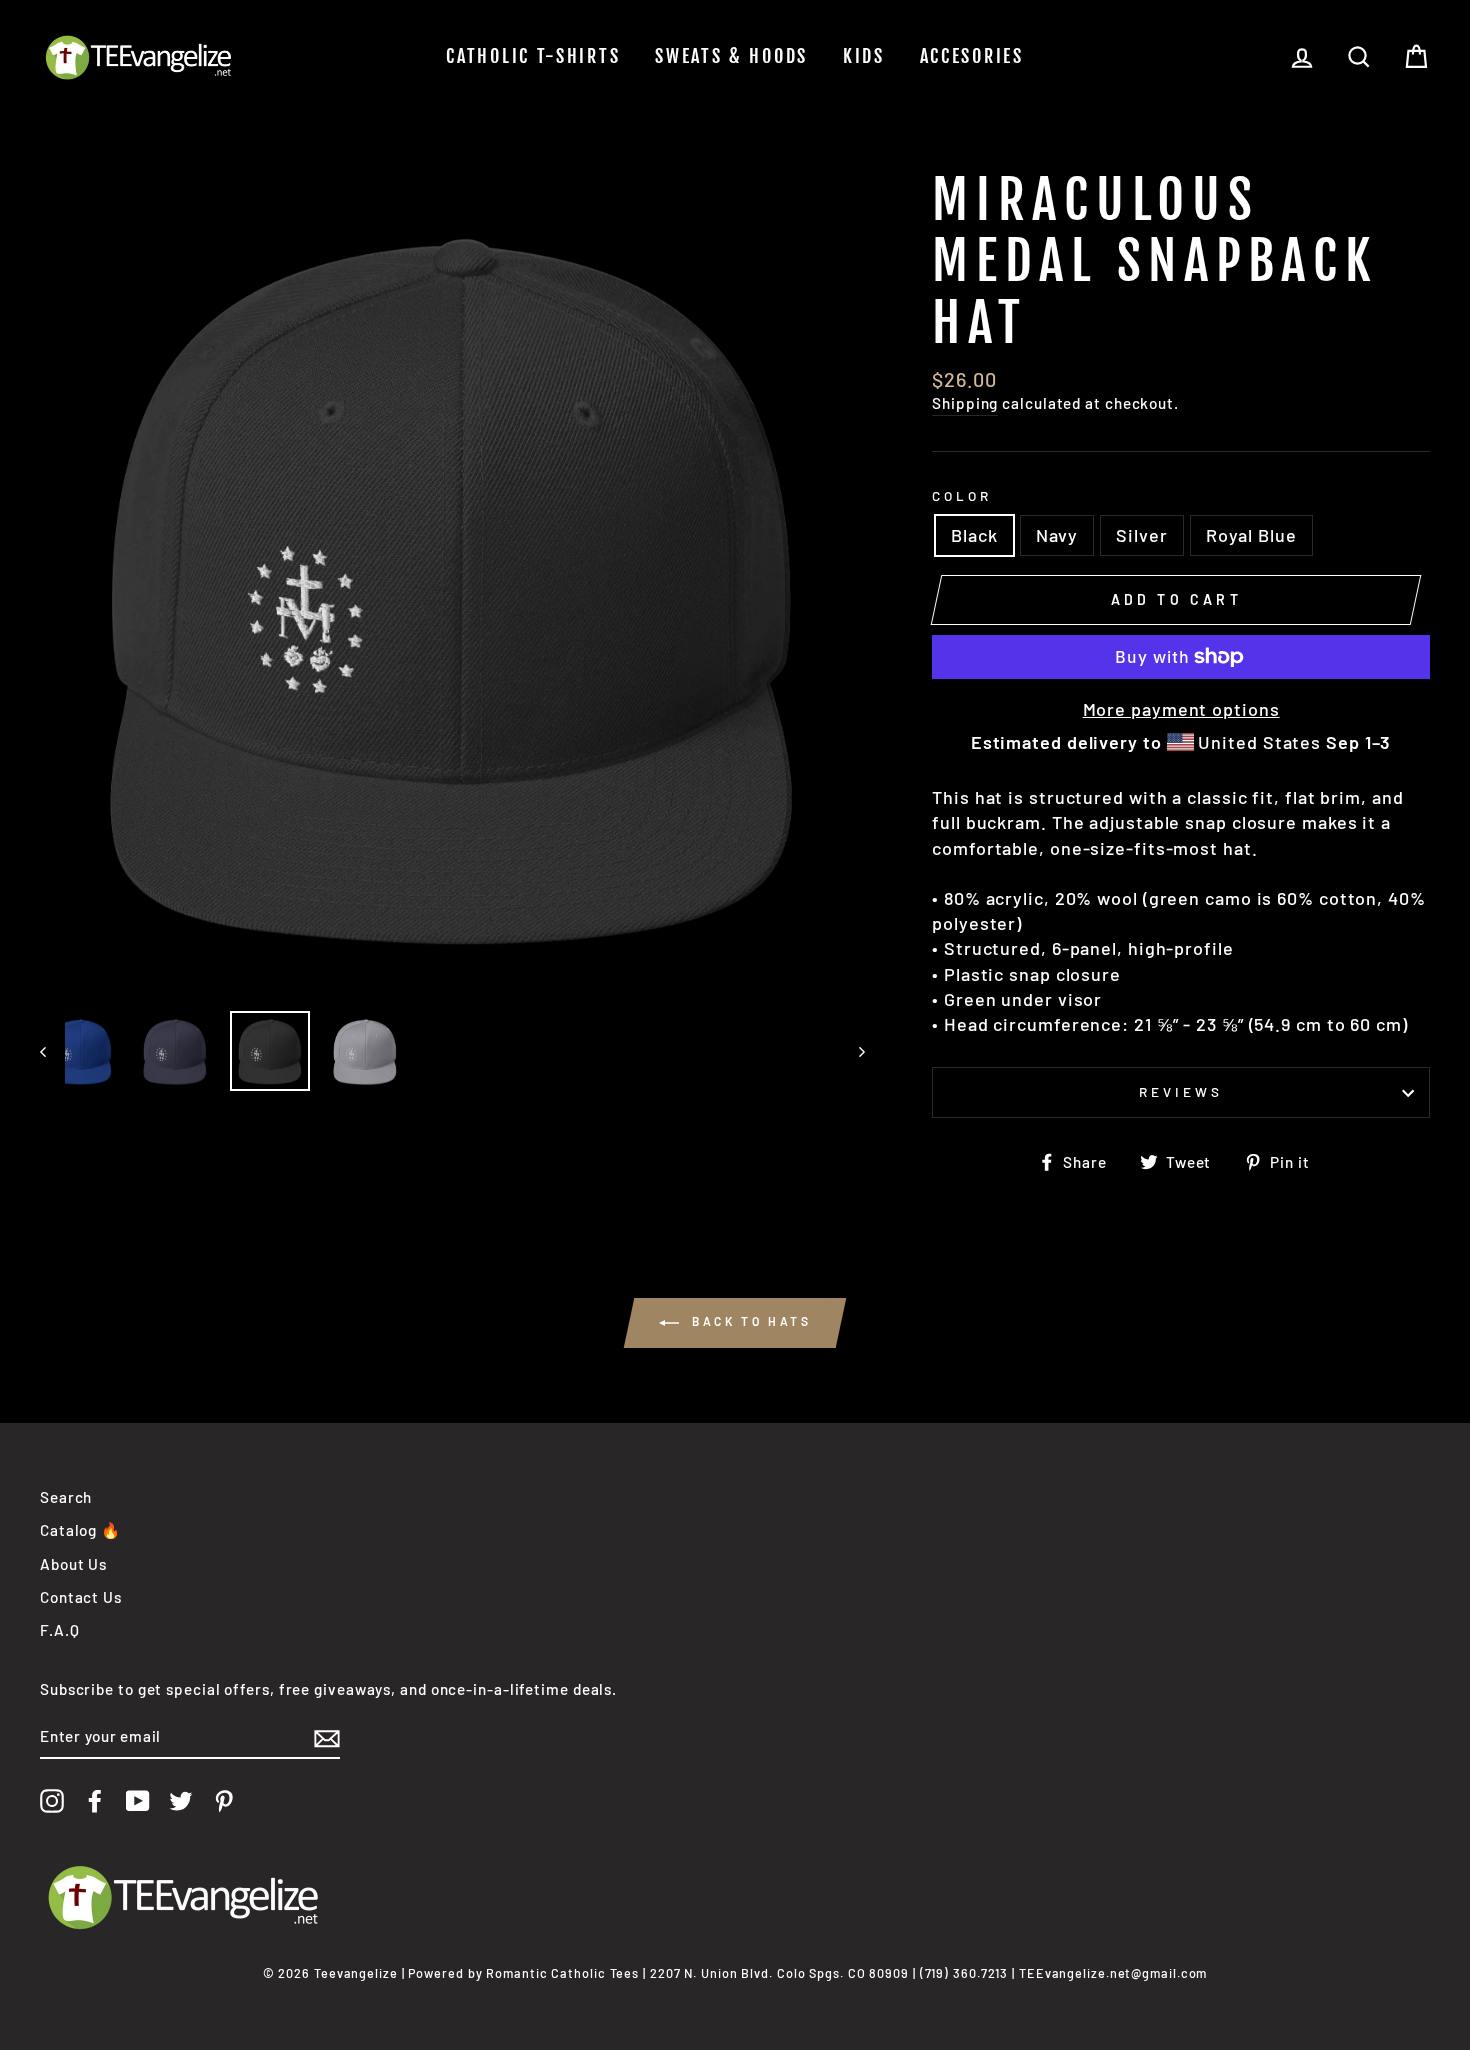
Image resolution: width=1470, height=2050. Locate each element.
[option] (453, 583)
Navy (1057, 535)
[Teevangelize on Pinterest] (224, 1801)
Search (66, 1497)
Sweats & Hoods (731, 56)
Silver (1141, 535)
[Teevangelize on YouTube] (138, 1801)
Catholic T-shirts (533, 56)
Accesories (972, 56)
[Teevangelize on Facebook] (95, 1801)
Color (962, 495)
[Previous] (52, 1051)
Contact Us (81, 1597)
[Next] (852, 1051)
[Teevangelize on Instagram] (52, 1801)
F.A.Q (60, 1630)
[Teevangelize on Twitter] (181, 1801)
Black (974, 535)
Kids (864, 56)
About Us (73, 1564)
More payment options (1181, 709)
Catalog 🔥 (80, 1530)
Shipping (965, 403)
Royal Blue (1251, 535)
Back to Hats (749, 1321)
